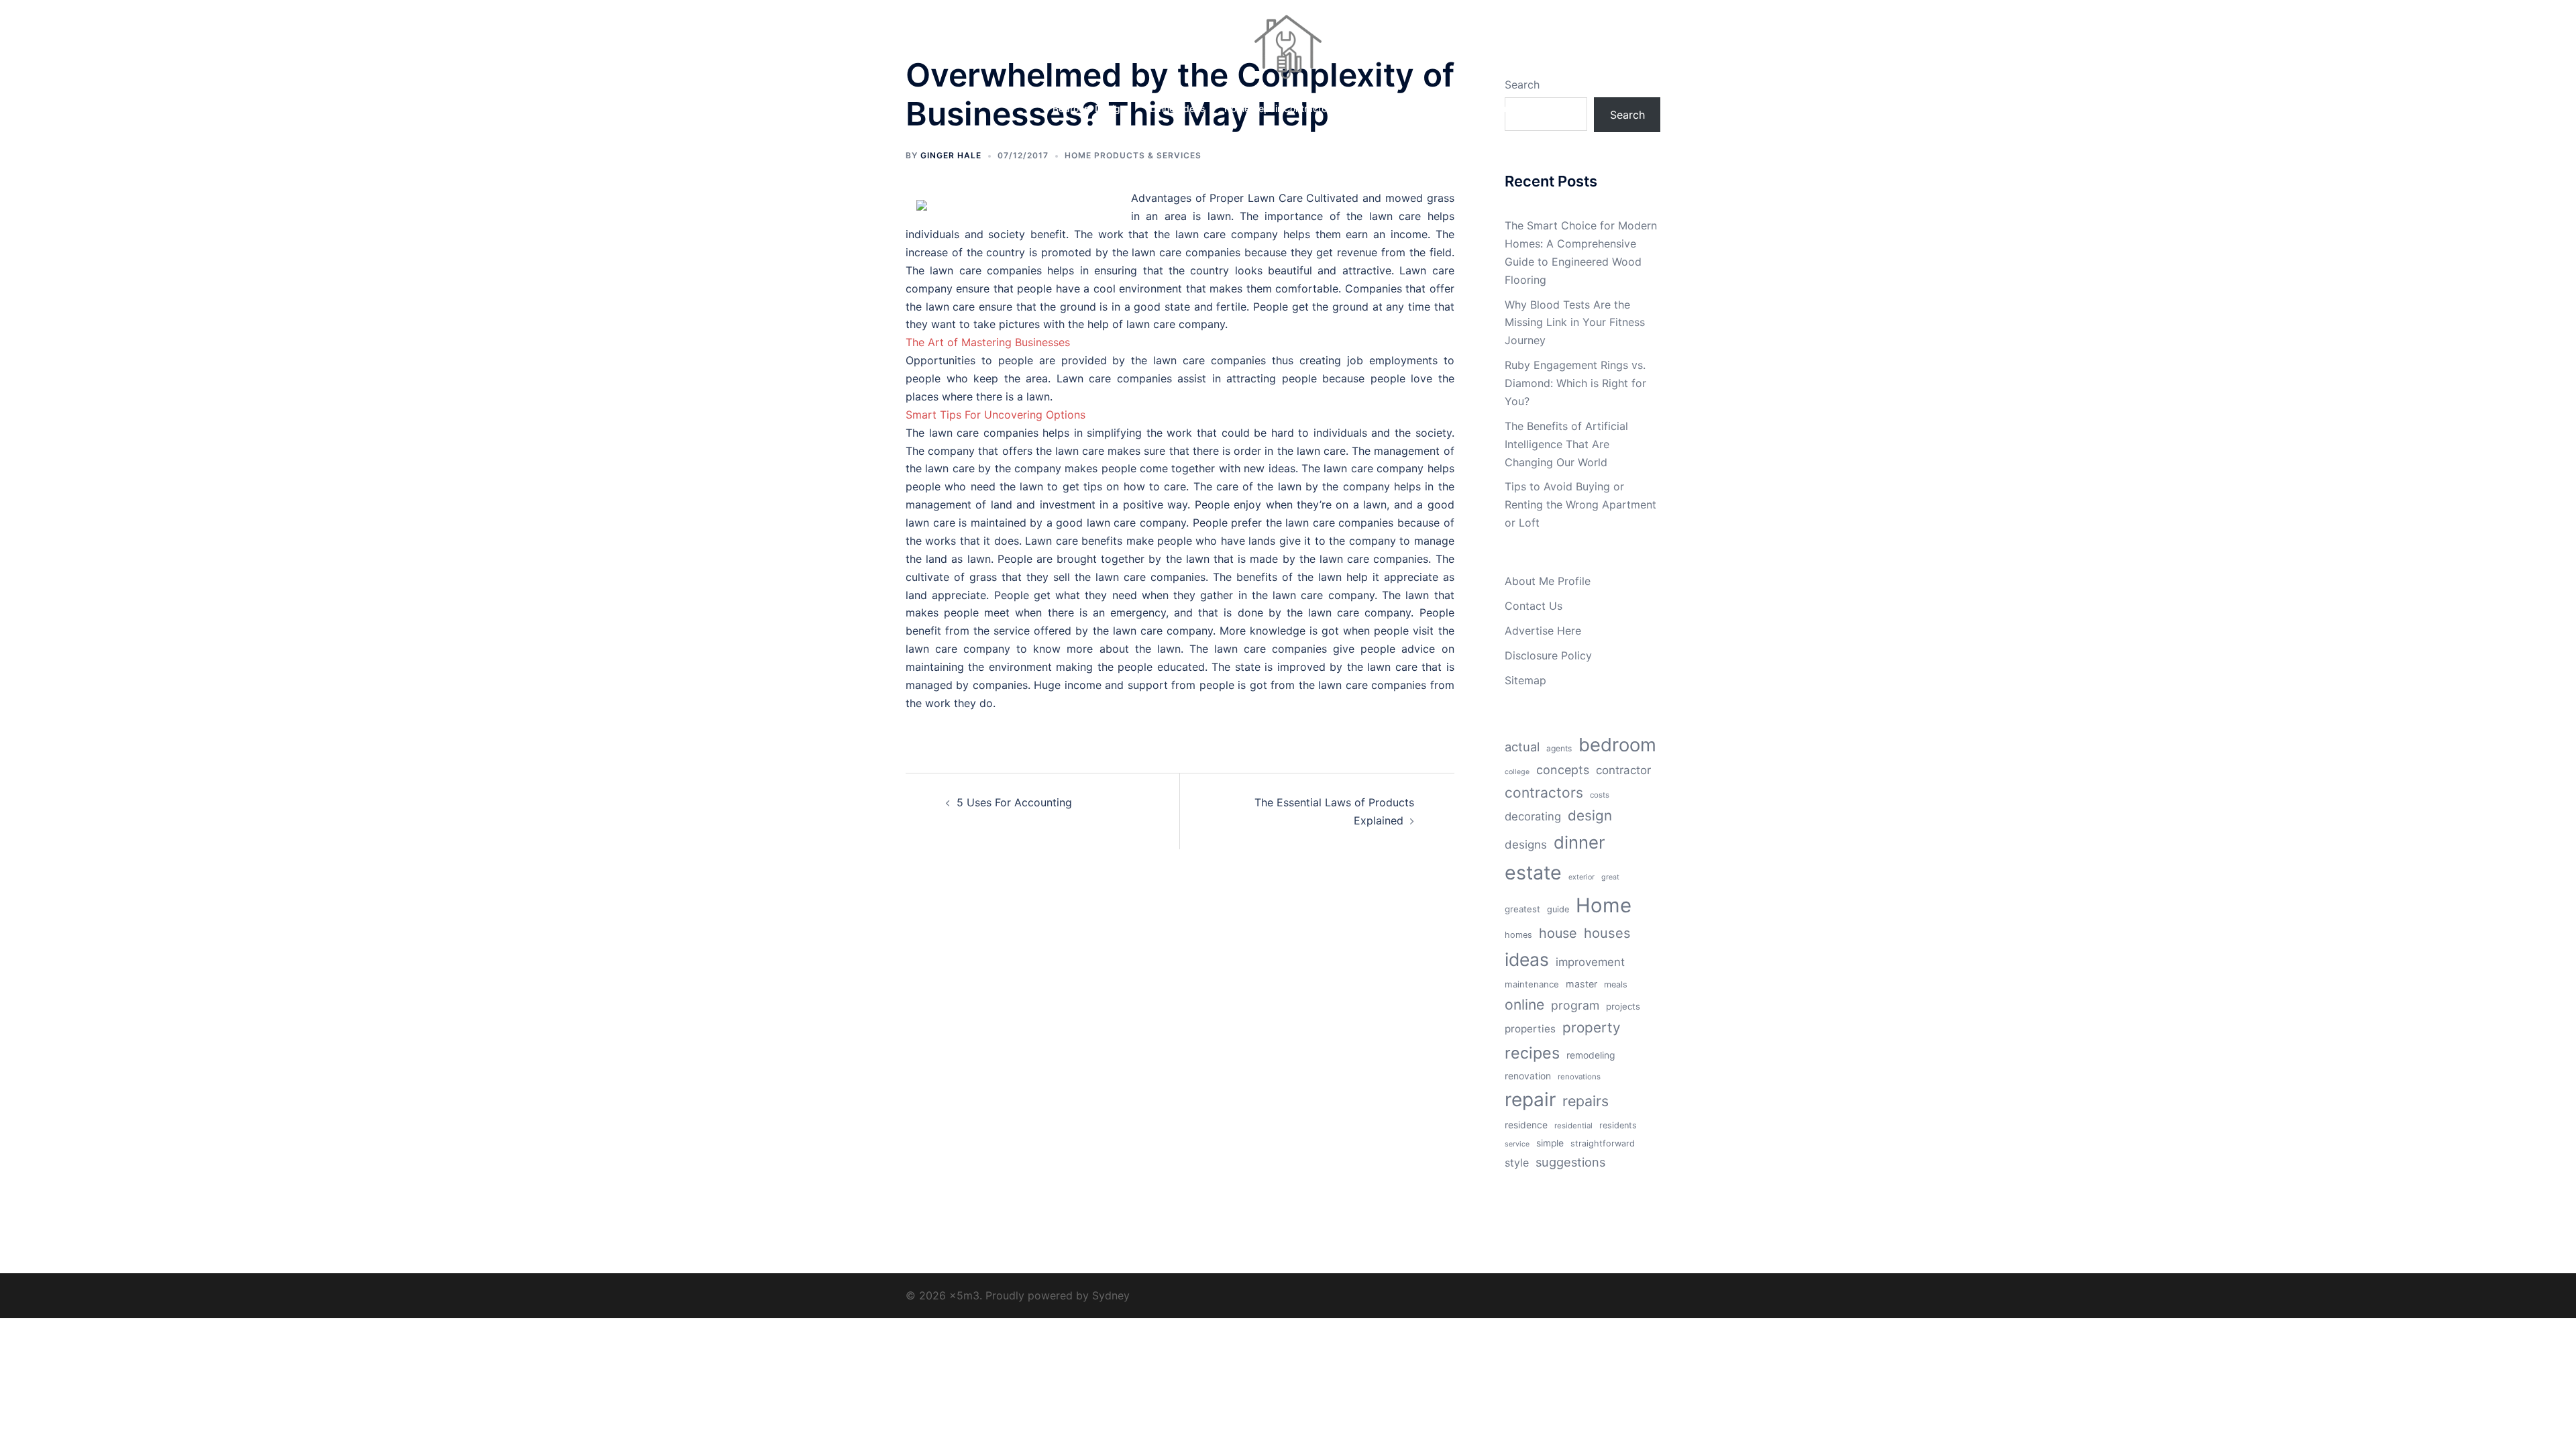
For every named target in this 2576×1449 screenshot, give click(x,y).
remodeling (1591, 1055)
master (1581, 984)
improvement (1590, 962)
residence (1526, 1125)
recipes (1532, 1053)
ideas (1527, 959)
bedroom (1617, 745)
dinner (1579, 842)
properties (1530, 1029)
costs (1600, 795)
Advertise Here (1543, 631)
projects (1623, 1006)
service (1517, 1144)
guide (1558, 909)
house (1558, 933)
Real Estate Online (1484, 108)
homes (1518, 935)
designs (1526, 845)
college (1517, 772)
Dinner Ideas (1178, 108)
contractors (1544, 793)
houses (1607, 933)
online (1524, 1004)
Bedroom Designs (1092, 108)
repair (1530, 1099)
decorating (1533, 816)
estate (1533, 872)
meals (1616, 984)
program (1575, 1005)
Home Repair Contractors (1280, 108)
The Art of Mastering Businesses (988, 342)
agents (1559, 748)
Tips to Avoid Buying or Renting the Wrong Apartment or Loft (1580, 504)
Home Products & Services (1133, 155)
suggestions (1570, 1162)
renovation (1528, 1076)
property (1592, 1027)
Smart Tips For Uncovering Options (996, 415)
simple (1550, 1143)
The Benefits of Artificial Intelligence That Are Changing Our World (1566, 444)
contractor (1623, 770)
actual (1522, 747)
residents (1618, 1125)
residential (1573, 1126)
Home (1604, 905)
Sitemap (1525, 680)
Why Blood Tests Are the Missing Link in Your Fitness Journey (1575, 323)
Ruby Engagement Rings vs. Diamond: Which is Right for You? (1575, 383)
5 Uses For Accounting (1014, 802)
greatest (1522, 909)
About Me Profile (1548, 581)
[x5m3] (1288, 51)
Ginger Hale (951, 155)
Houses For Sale (1390, 108)
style (1517, 1163)
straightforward (1603, 1143)
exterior (1581, 877)
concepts (1563, 770)
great (1610, 877)
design (1590, 815)
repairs (1586, 1101)
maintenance (1532, 984)
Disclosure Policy (1548, 655)
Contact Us (1534, 606)
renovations (1579, 1077)
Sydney (1111, 1295)
